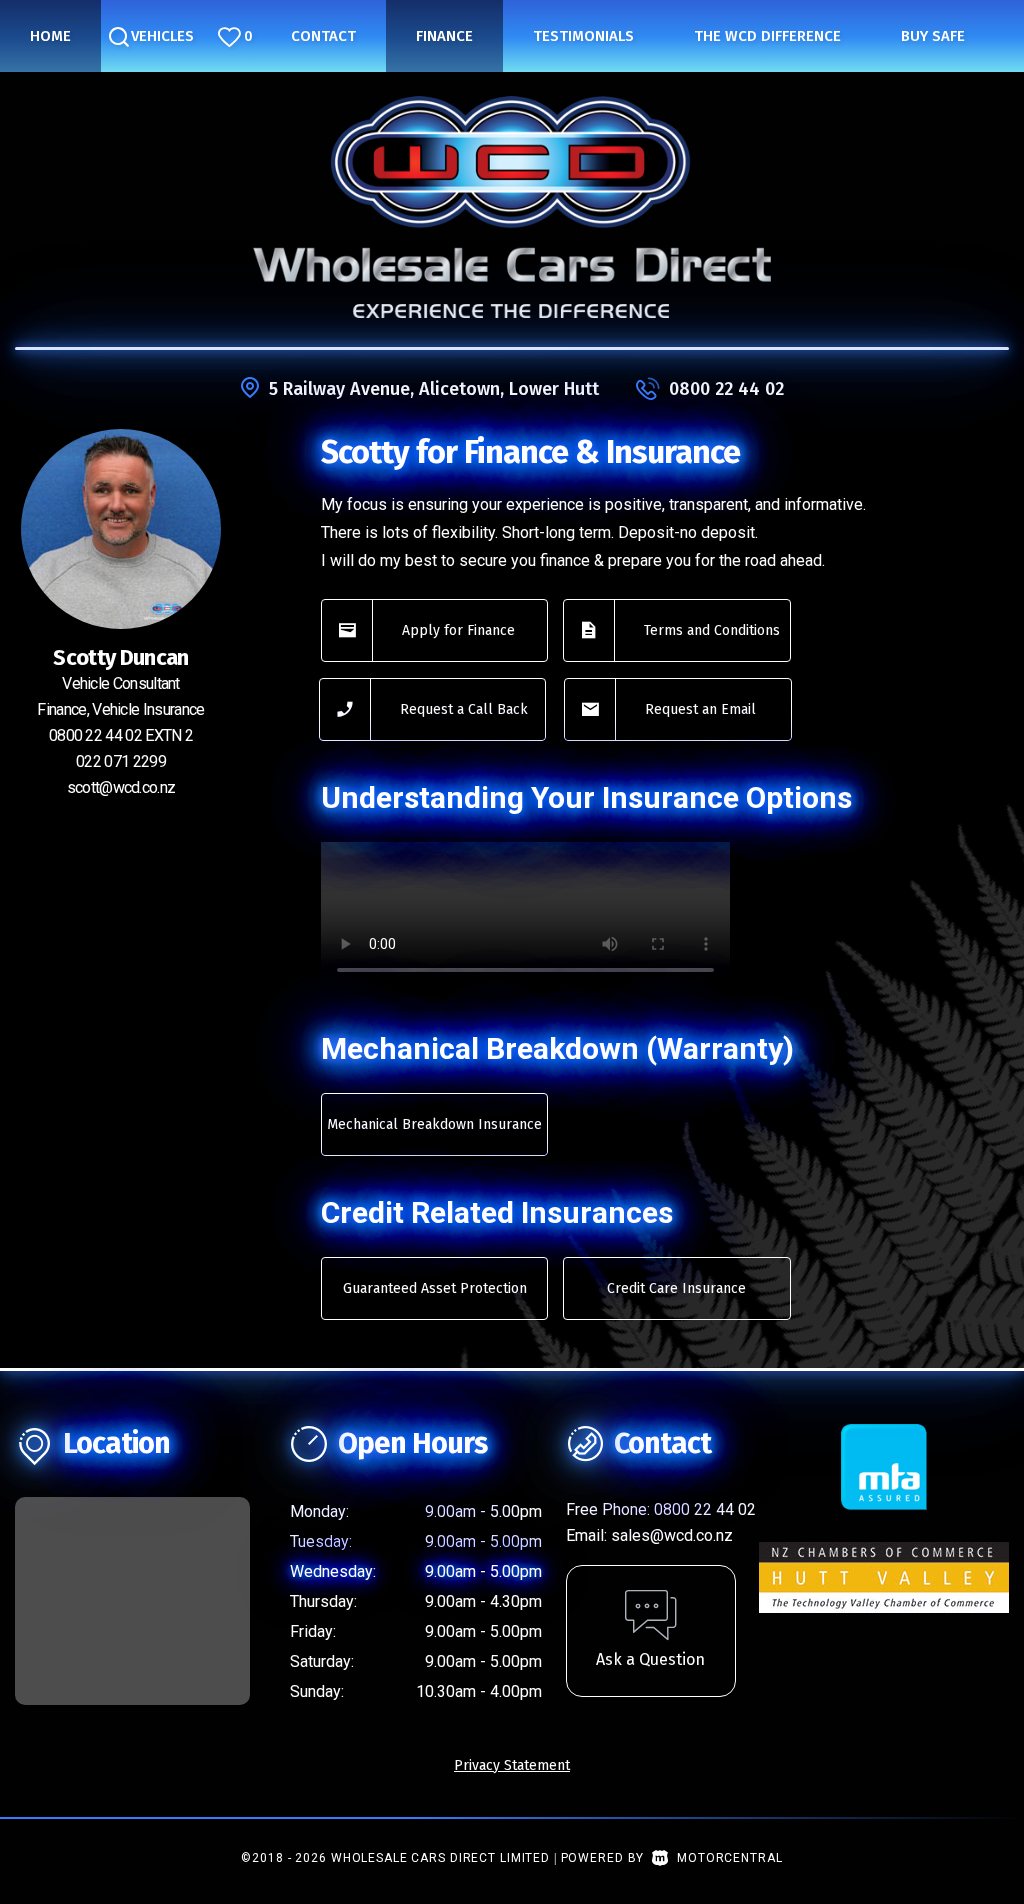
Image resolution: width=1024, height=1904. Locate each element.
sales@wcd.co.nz (672, 1535)
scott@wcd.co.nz (121, 787)
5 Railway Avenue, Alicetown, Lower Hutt (434, 389)
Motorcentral (729, 1858)
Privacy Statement (512, 1765)
